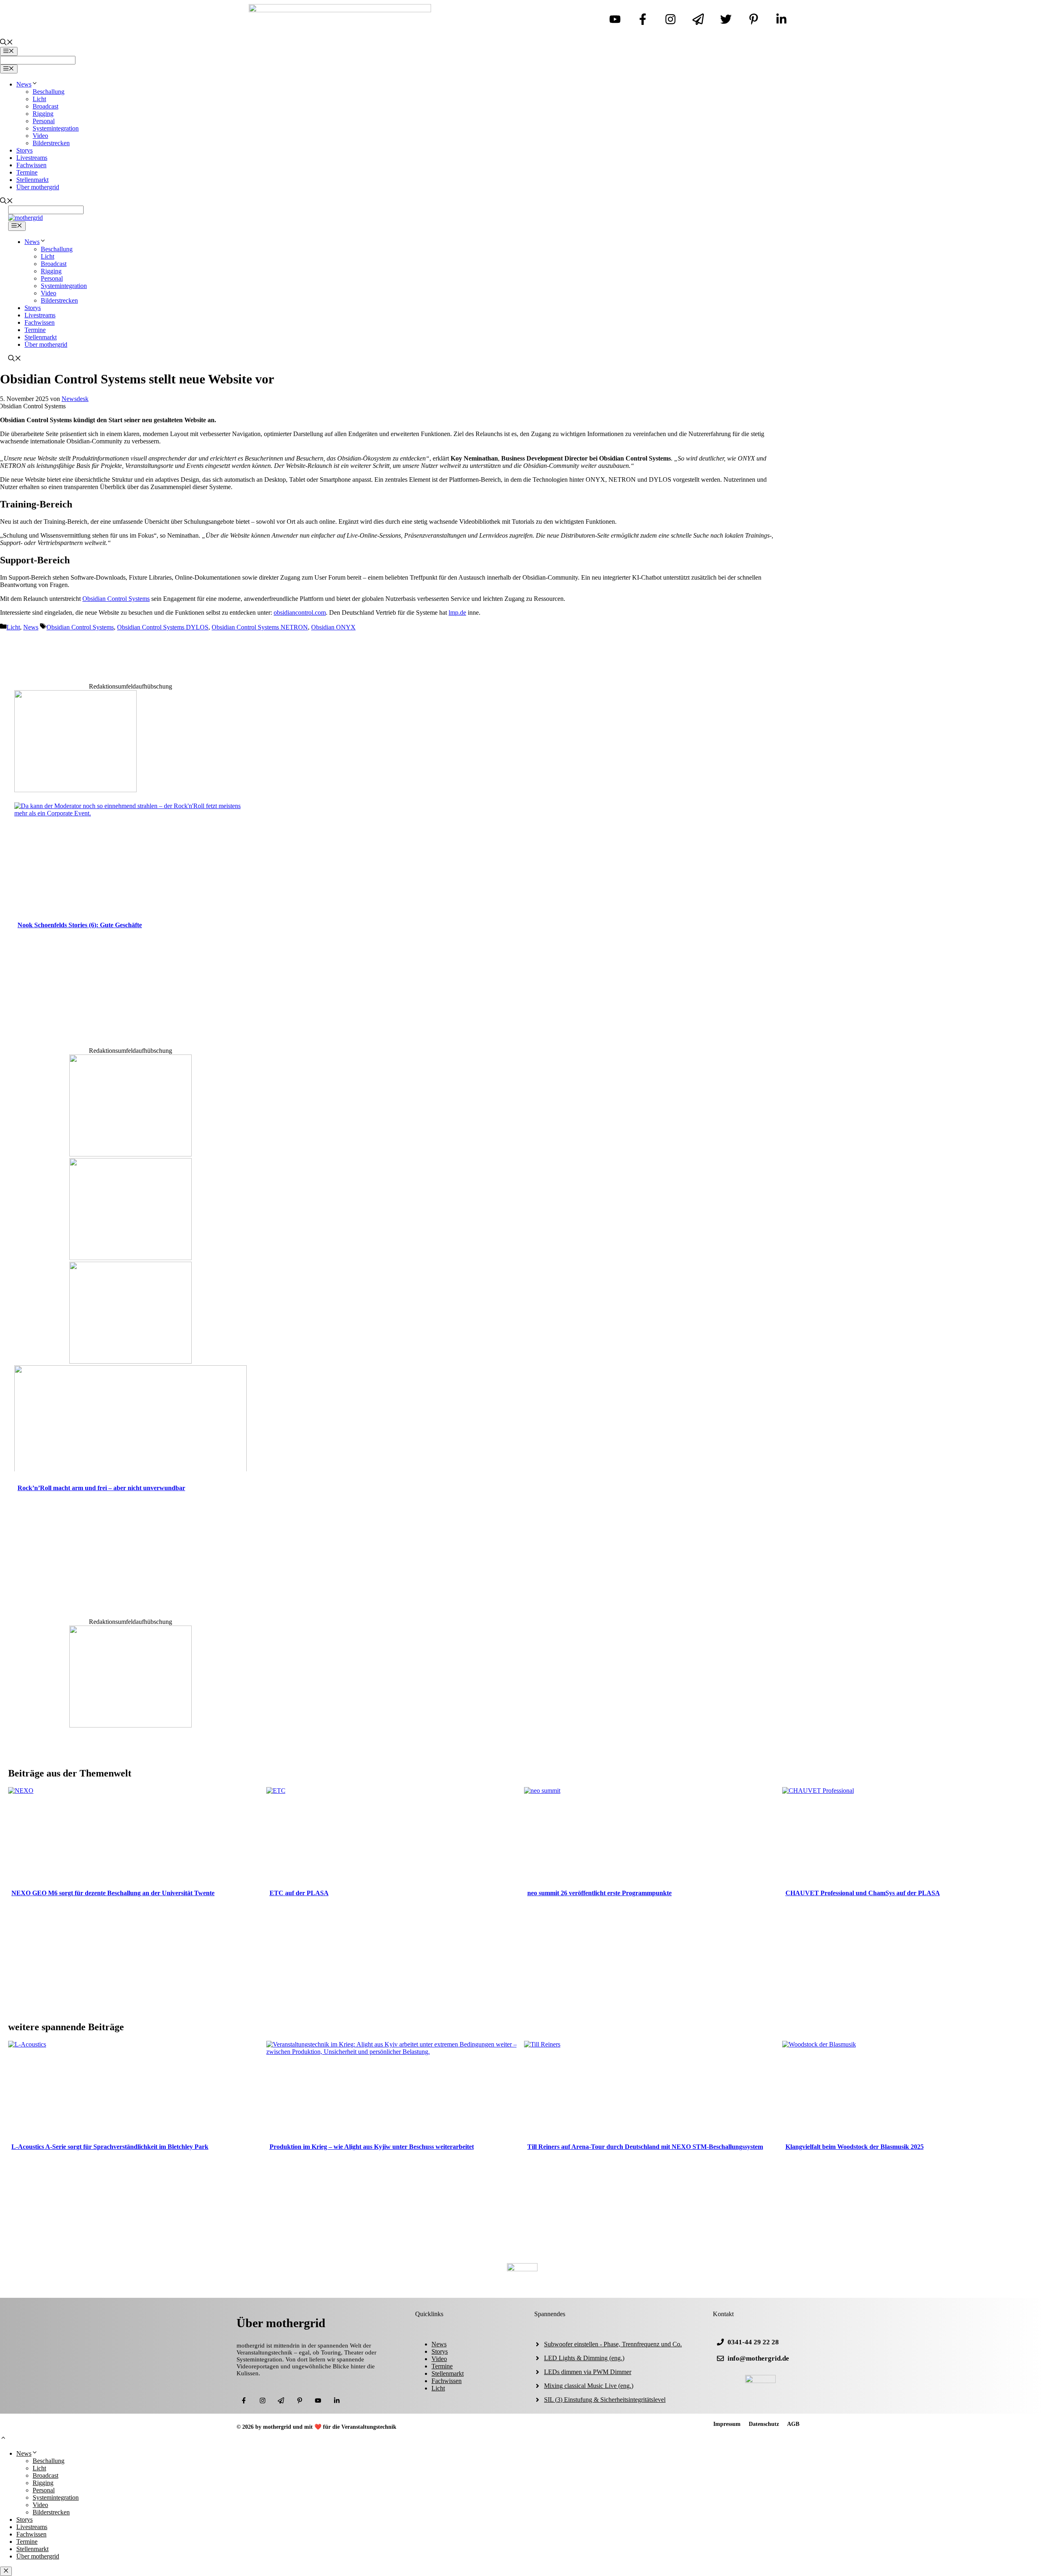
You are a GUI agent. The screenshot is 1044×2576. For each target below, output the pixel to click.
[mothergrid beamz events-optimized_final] (130, 1725)
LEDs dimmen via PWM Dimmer (588, 2372)
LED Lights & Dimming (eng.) (584, 2358)
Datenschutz (764, 2424)
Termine (27, 172)
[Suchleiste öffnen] (7, 43)
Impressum (727, 2424)
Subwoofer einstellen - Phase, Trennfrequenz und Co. (613, 2344)
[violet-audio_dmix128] (130, 1258)
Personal (44, 121)
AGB (793, 2424)
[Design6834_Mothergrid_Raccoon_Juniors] (130, 1154)
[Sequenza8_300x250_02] (130, 1361)
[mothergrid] (25, 218)
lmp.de (457, 612)
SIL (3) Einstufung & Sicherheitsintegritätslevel (605, 2400)
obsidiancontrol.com (300, 612)
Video (40, 136)
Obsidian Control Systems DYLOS (163, 627)
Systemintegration (56, 128)
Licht (39, 99)
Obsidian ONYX (333, 627)
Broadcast (45, 106)
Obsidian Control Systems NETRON (260, 627)
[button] (3, 2439)
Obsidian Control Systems (116, 599)
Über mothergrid (38, 187)
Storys (24, 150)
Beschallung (49, 92)
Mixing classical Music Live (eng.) (589, 2386)
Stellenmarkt (32, 180)
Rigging (43, 114)
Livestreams (32, 158)
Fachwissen (31, 165)
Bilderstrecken (51, 143)
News (24, 84)
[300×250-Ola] (75, 790)
